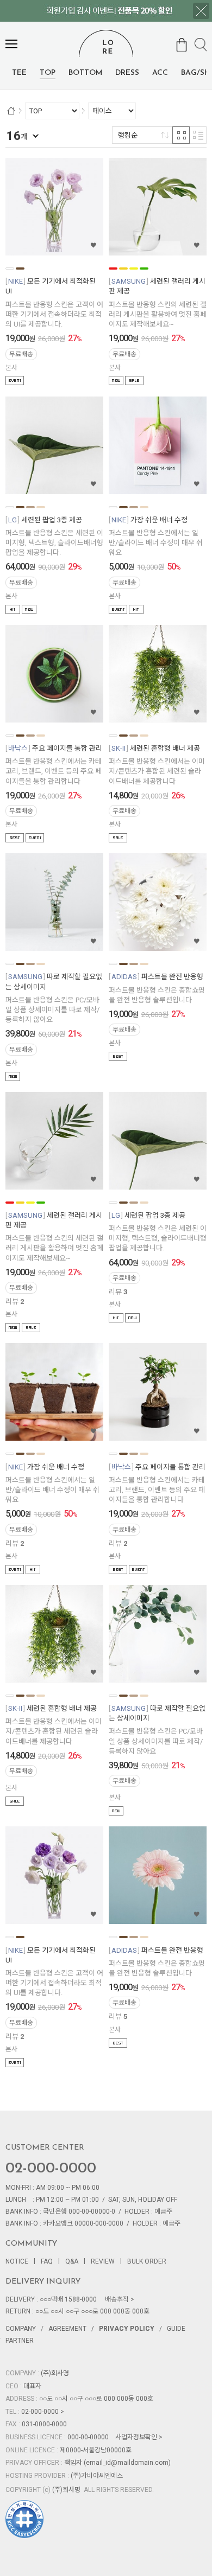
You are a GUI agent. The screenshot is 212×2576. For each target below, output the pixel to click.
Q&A (72, 2261)
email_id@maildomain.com (127, 2463)
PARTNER (20, 2341)
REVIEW (103, 2261)
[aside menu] (11, 44)
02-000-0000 (51, 2169)
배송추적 (117, 2299)
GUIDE (176, 2329)
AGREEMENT (67, 2329)
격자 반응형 (181, 135)
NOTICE (17, 2261)
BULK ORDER (147, 2261)
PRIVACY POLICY (127, 2329)
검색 (201, 45)
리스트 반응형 (198, 135)
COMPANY (21, 2329)
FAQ (47, 2261)
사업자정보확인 (136, 2437)
